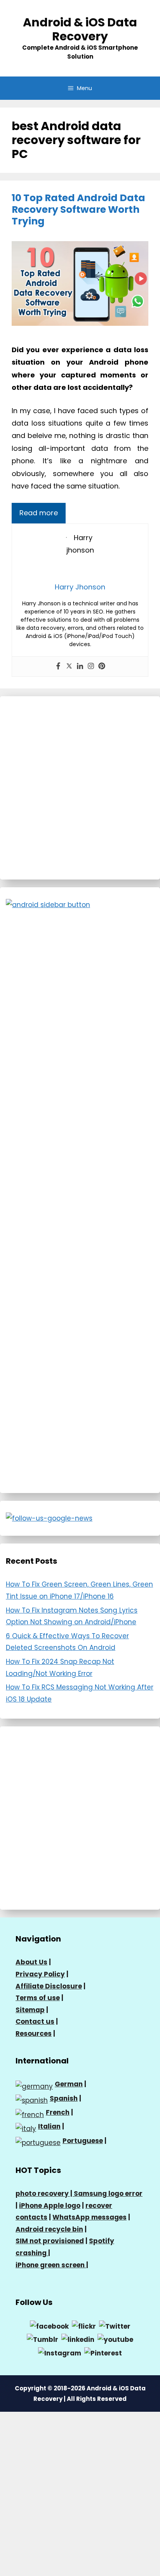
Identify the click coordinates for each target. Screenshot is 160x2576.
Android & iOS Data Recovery (80, 29)
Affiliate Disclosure (49, 1986)
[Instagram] (91, 667)
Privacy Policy (40, 1974)
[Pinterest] (102, 667)
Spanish (64, 2098)
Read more (39, 513)
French (58, 2112)
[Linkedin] (80, 667)
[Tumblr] (43, 2339)
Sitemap (30, 2010)
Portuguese (83, 2141)
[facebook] (49, 2326)
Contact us (35, 2022)
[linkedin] (78, 2339)
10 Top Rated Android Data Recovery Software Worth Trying (78, 209)
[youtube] (115, 2339)
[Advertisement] (80, 788)
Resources (34, 2034)
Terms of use (38, 1998)
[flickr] (84, 2326)
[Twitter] (69, 667)
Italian (49, 2126)
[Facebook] (58, 667)
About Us (31, 1962)
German (69, 2084)
